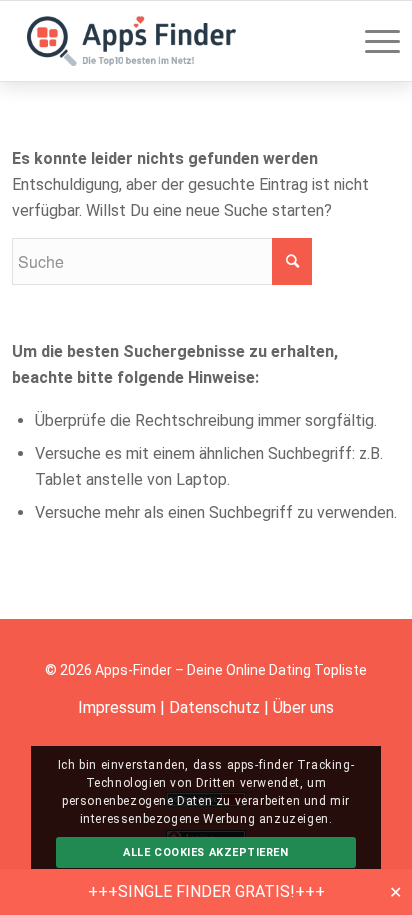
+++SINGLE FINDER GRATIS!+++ (206, 891)
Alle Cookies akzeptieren (205, 852)
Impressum (117, 707)
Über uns (303, 707)
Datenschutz (214, 707)
